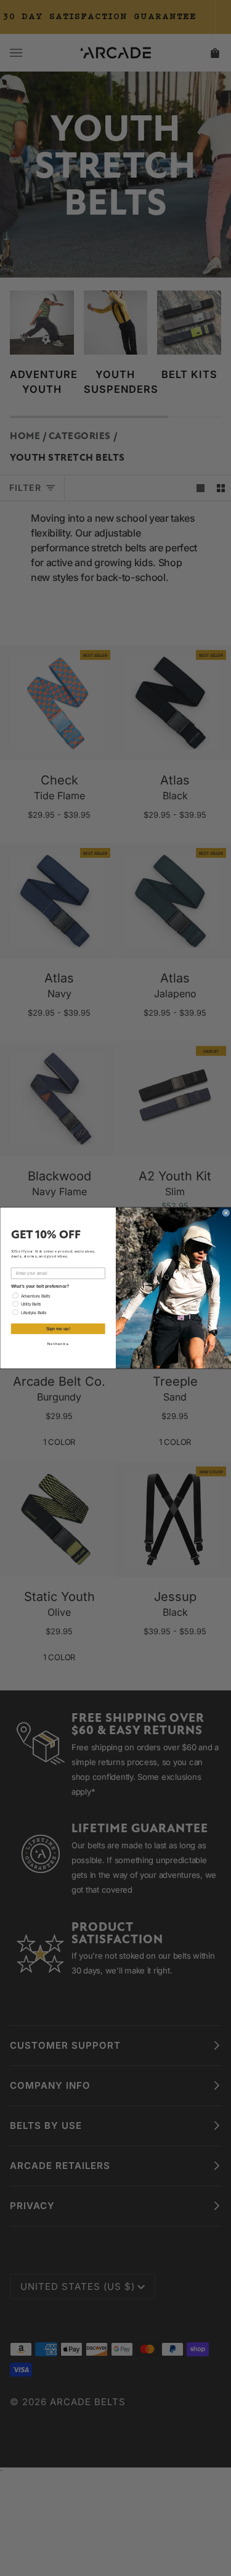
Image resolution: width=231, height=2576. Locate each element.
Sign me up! (58, 1329)
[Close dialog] (226, 1213)
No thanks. (58, 1344)
